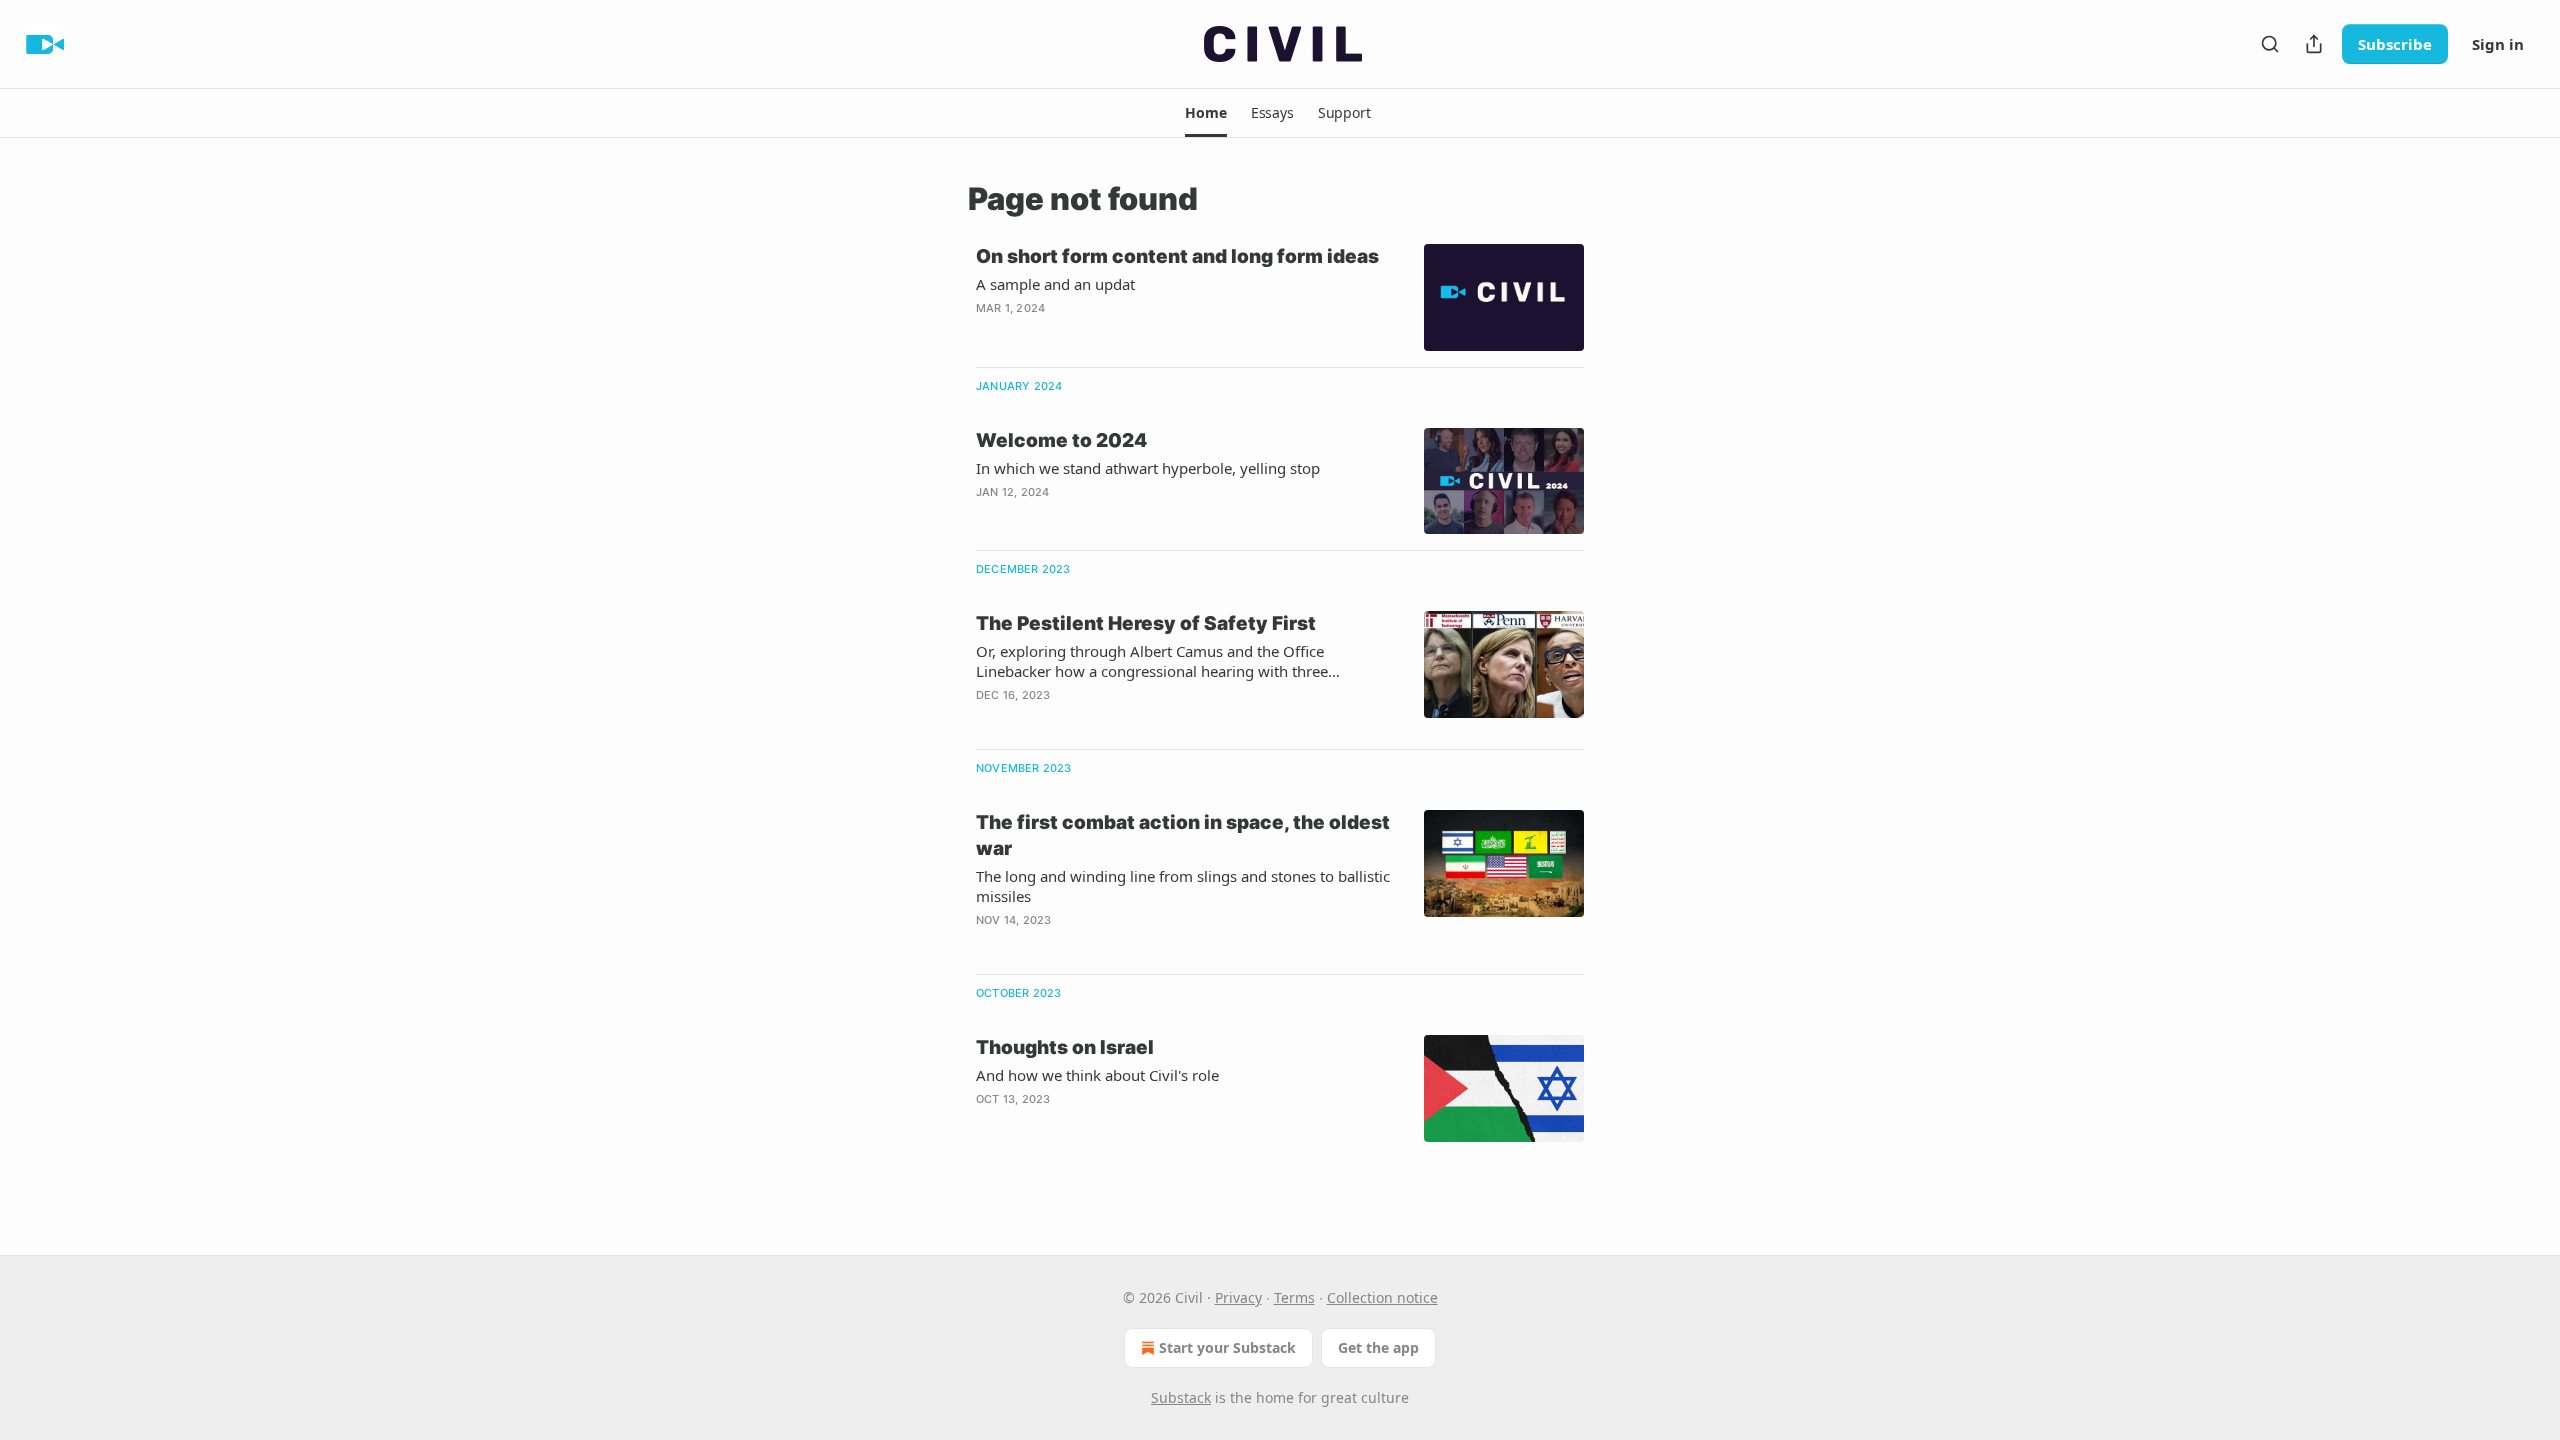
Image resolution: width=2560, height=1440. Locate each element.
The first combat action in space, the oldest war (1183, 835)
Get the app (1378, 1347)
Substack (1181, 1397)
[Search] (2270, 44)
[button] (1205, 113)
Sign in (2498, 44)
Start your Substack (1227, 1347)
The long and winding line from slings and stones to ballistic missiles (1183, 886)
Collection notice (1382, 1297)
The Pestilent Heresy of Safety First (1146, 623)
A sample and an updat (1055, 284)
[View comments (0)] (1129, 334)
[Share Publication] (2314, 44)
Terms (1294, 1297)
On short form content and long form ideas (1177, 256)
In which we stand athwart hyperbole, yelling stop (1148, 468)
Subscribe (2395, 44)
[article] (1280, 297)
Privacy (1238, 1297)
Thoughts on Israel (1065, 1047)
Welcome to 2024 (1061, 440)
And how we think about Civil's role (1097, 1075)
